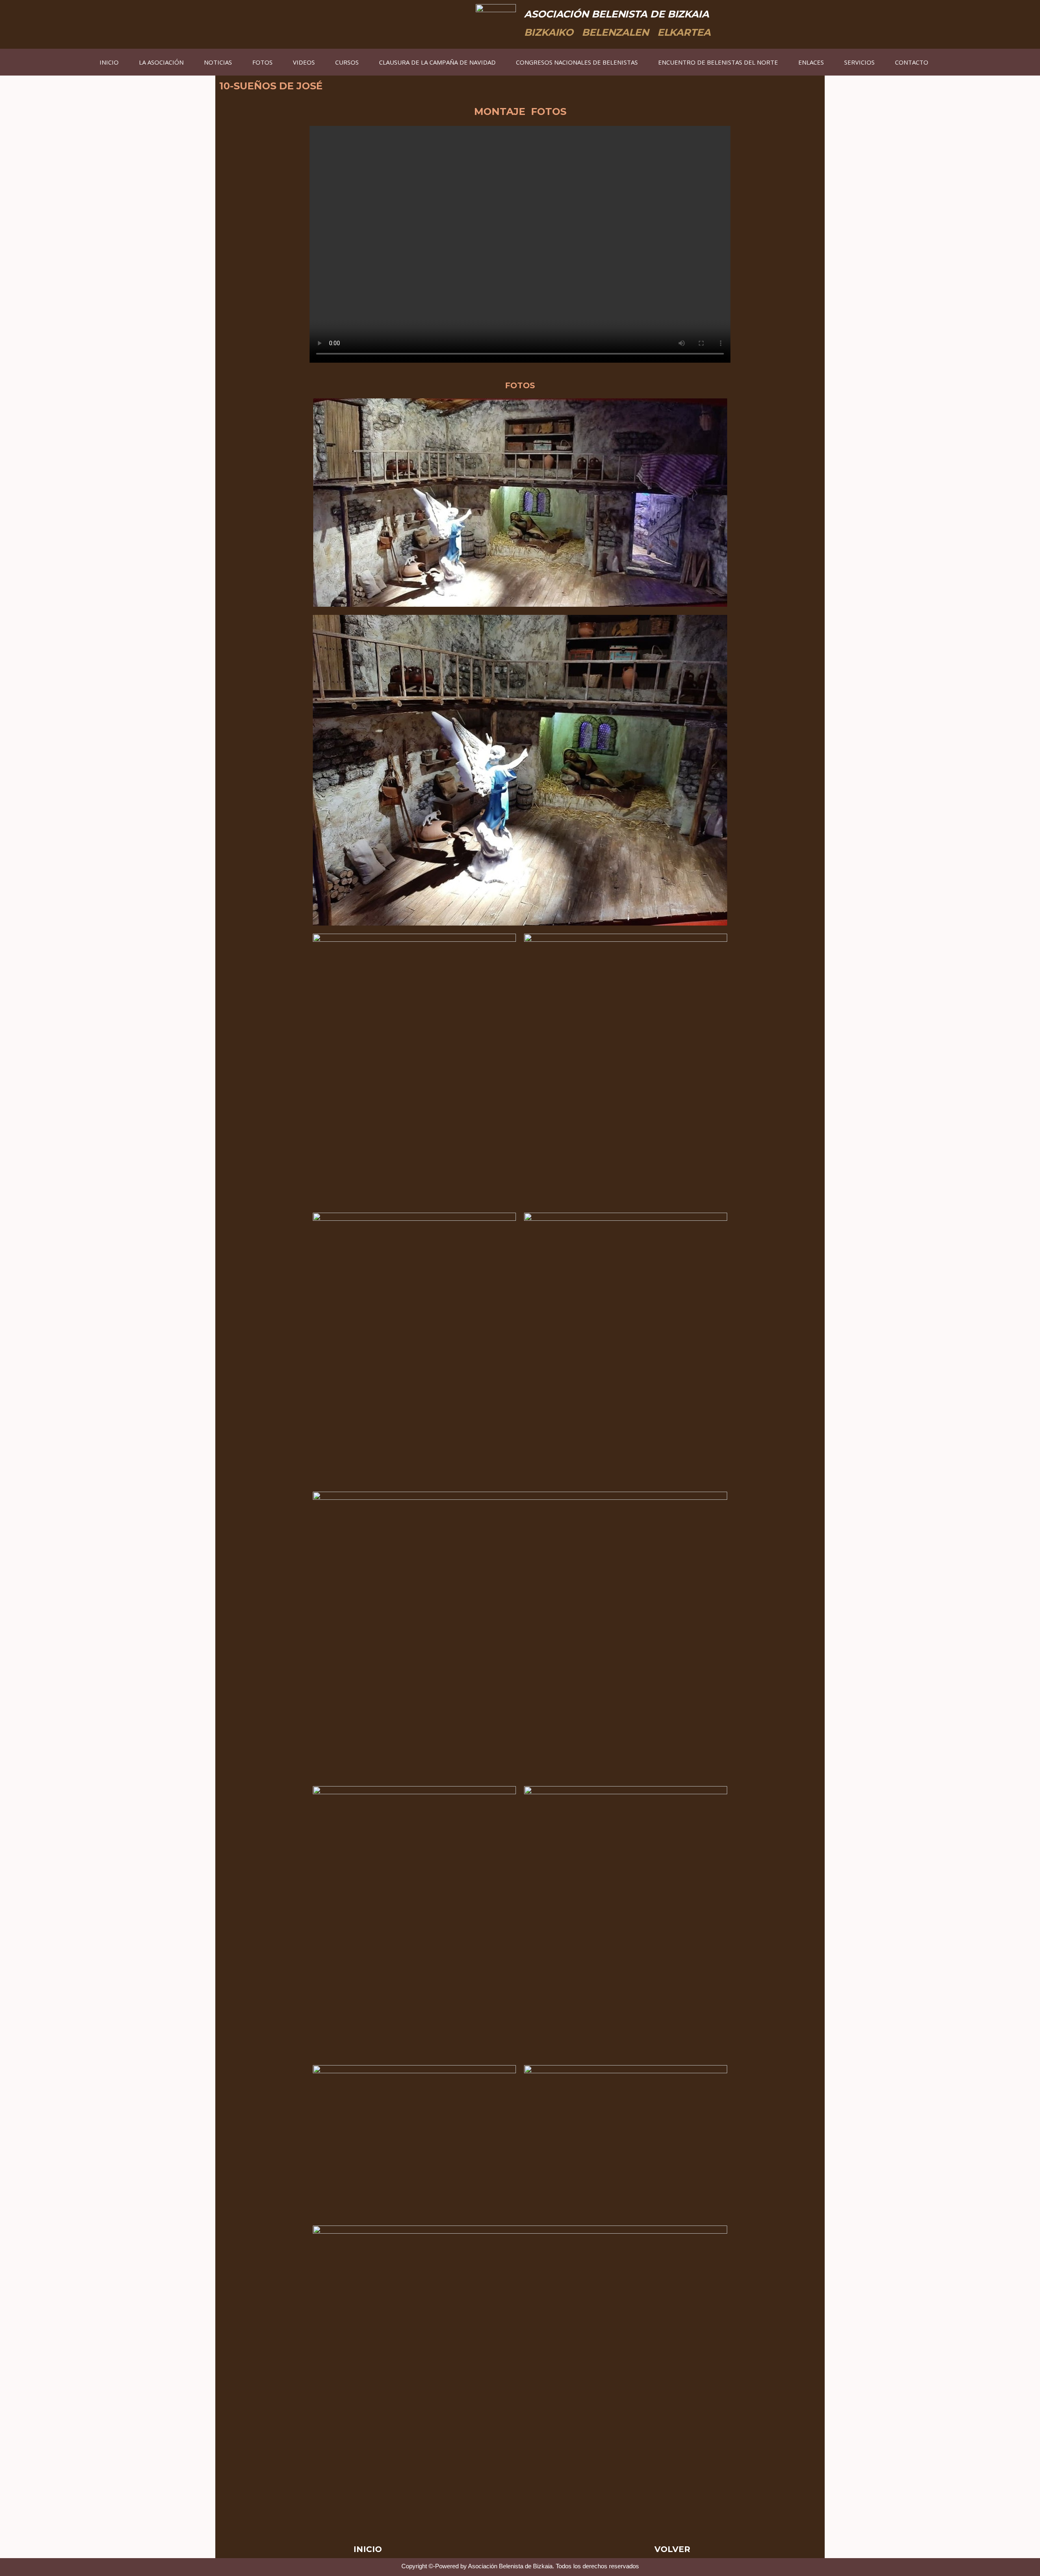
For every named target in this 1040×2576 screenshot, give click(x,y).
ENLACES (811, 62)
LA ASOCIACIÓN (161, 62)
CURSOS (347, 62)
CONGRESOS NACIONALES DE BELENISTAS (577, 62)
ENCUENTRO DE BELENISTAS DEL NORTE (718, 62)
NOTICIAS (218, 62)
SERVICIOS (859, 62)
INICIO (109, 62)
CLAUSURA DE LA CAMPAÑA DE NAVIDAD (437, 62)
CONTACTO (912, 62)
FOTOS (262, 62)
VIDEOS (304, 62)
